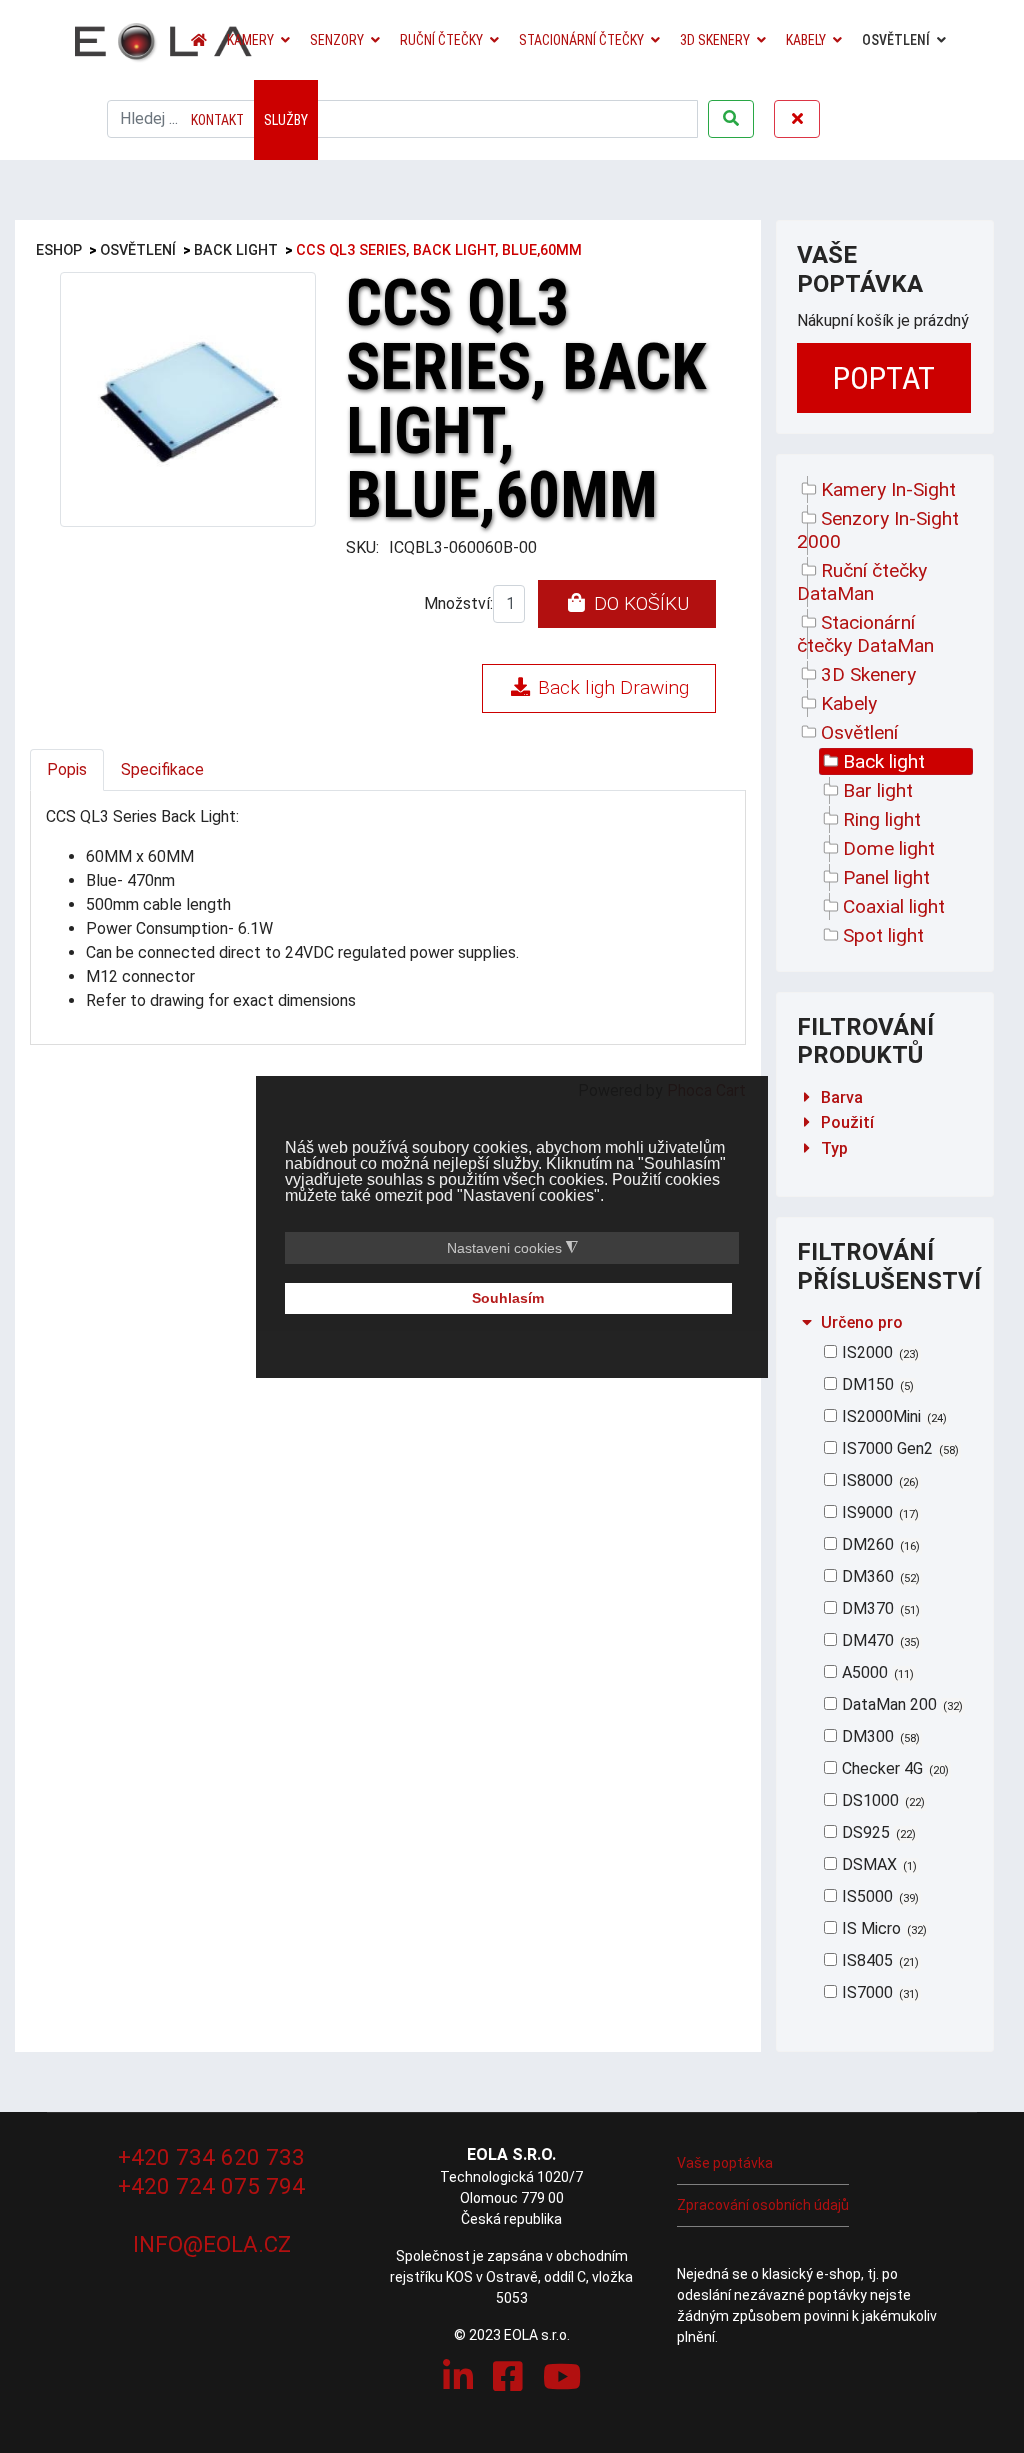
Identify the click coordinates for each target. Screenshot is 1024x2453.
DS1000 (881, 1800)
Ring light (882, 819)
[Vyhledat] (731, 119)
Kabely (806, 40)
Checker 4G (893, 1768)
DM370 (879, 1608)
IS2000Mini (892, 1416)
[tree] (885, 712)
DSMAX (877, 1864)
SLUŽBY (286, 120)
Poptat (884, 378)
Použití (847, 1122)
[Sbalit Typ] (807, 1148)
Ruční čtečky (441, 40)
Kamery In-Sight (888, 489)
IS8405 (878, 1960)
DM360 (879, 1576)
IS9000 (878, 1512)
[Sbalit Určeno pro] (807, 1322)
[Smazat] (797, 119)
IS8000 (878, 1480)
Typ (834, 1148)
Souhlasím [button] (508, 1298)
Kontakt (217, 120)
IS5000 (878, 1896)
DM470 (879, 1640)
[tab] (885, 1097)
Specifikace (162, 769)
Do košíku (639, 603)
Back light (884, 761)
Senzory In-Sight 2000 (878, 530)
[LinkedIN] (458, 2377)
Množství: (458, 603)
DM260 (879, 1544)
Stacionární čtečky (581, 40)
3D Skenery (715, 40)
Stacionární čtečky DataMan (865, 634)
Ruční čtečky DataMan (862, 582)
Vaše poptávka (725, 2163)
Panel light (886, 877)
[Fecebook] (508, 2377)
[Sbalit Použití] (807, 1122)
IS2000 (878, 1352)
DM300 (879, 1736)
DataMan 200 (900, 1704)
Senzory (337, 40)
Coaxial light (894, 906)
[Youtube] (562, 2377)
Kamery (250, 40)
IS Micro (882, 1928)
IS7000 (878, 1992)
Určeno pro (862, 1322)
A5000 (876, 1672)
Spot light (883, 935)
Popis (67, 769)
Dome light (889, 848)
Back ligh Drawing (611, 687)
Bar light (878, 790)
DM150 (876, 1384)
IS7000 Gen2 (898, 1448)
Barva (842, 1097)
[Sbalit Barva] (807, 1097)
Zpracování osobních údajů (763, 2205)
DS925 (877, 1832)
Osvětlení (896, 40)
